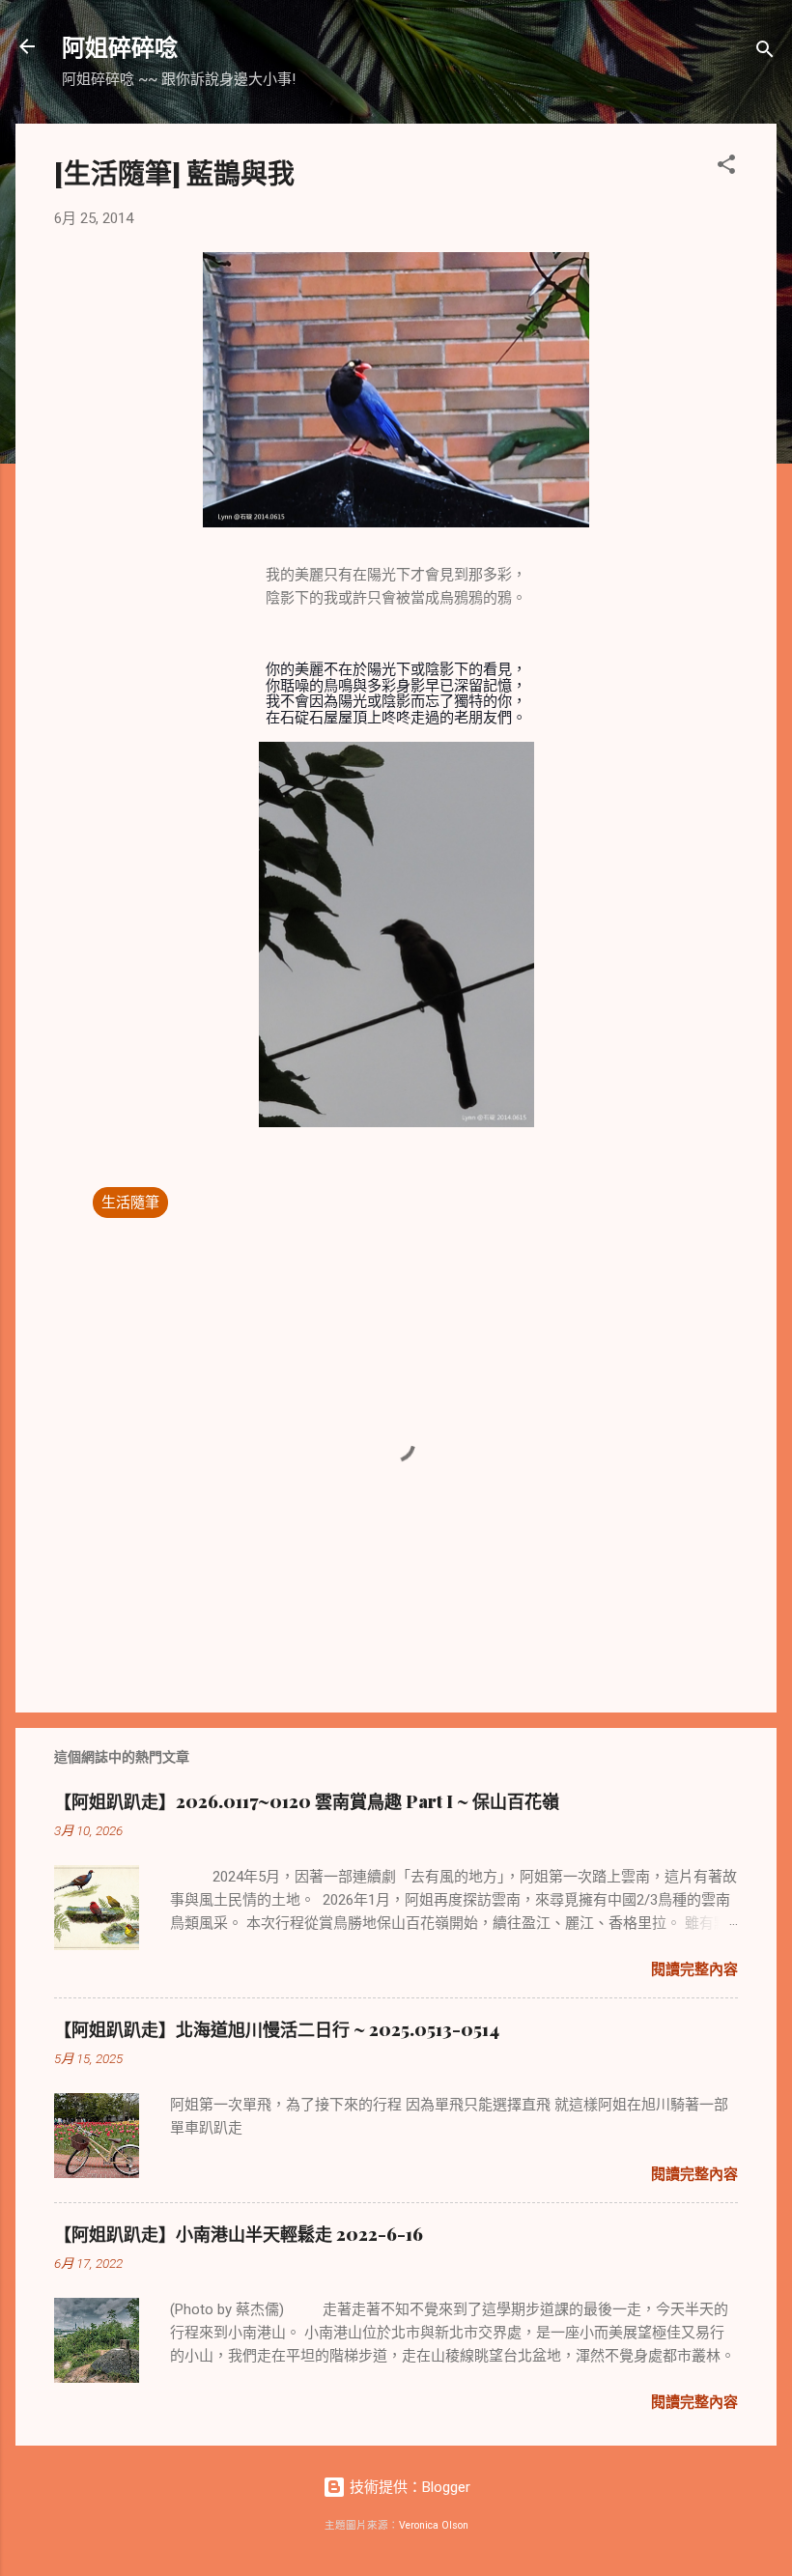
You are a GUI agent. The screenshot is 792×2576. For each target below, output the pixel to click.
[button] (726, 168)
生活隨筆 (130, 1203)
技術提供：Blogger (408, 2487)
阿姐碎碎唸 (120, 46)
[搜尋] (765, 53)
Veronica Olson (434, 2525)
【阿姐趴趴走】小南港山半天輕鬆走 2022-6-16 (239, 2234)
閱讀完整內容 (694, 1969)
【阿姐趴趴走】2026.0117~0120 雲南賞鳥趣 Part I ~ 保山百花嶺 (307, 1801)
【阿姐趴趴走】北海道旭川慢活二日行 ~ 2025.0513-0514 (277, 2029)
